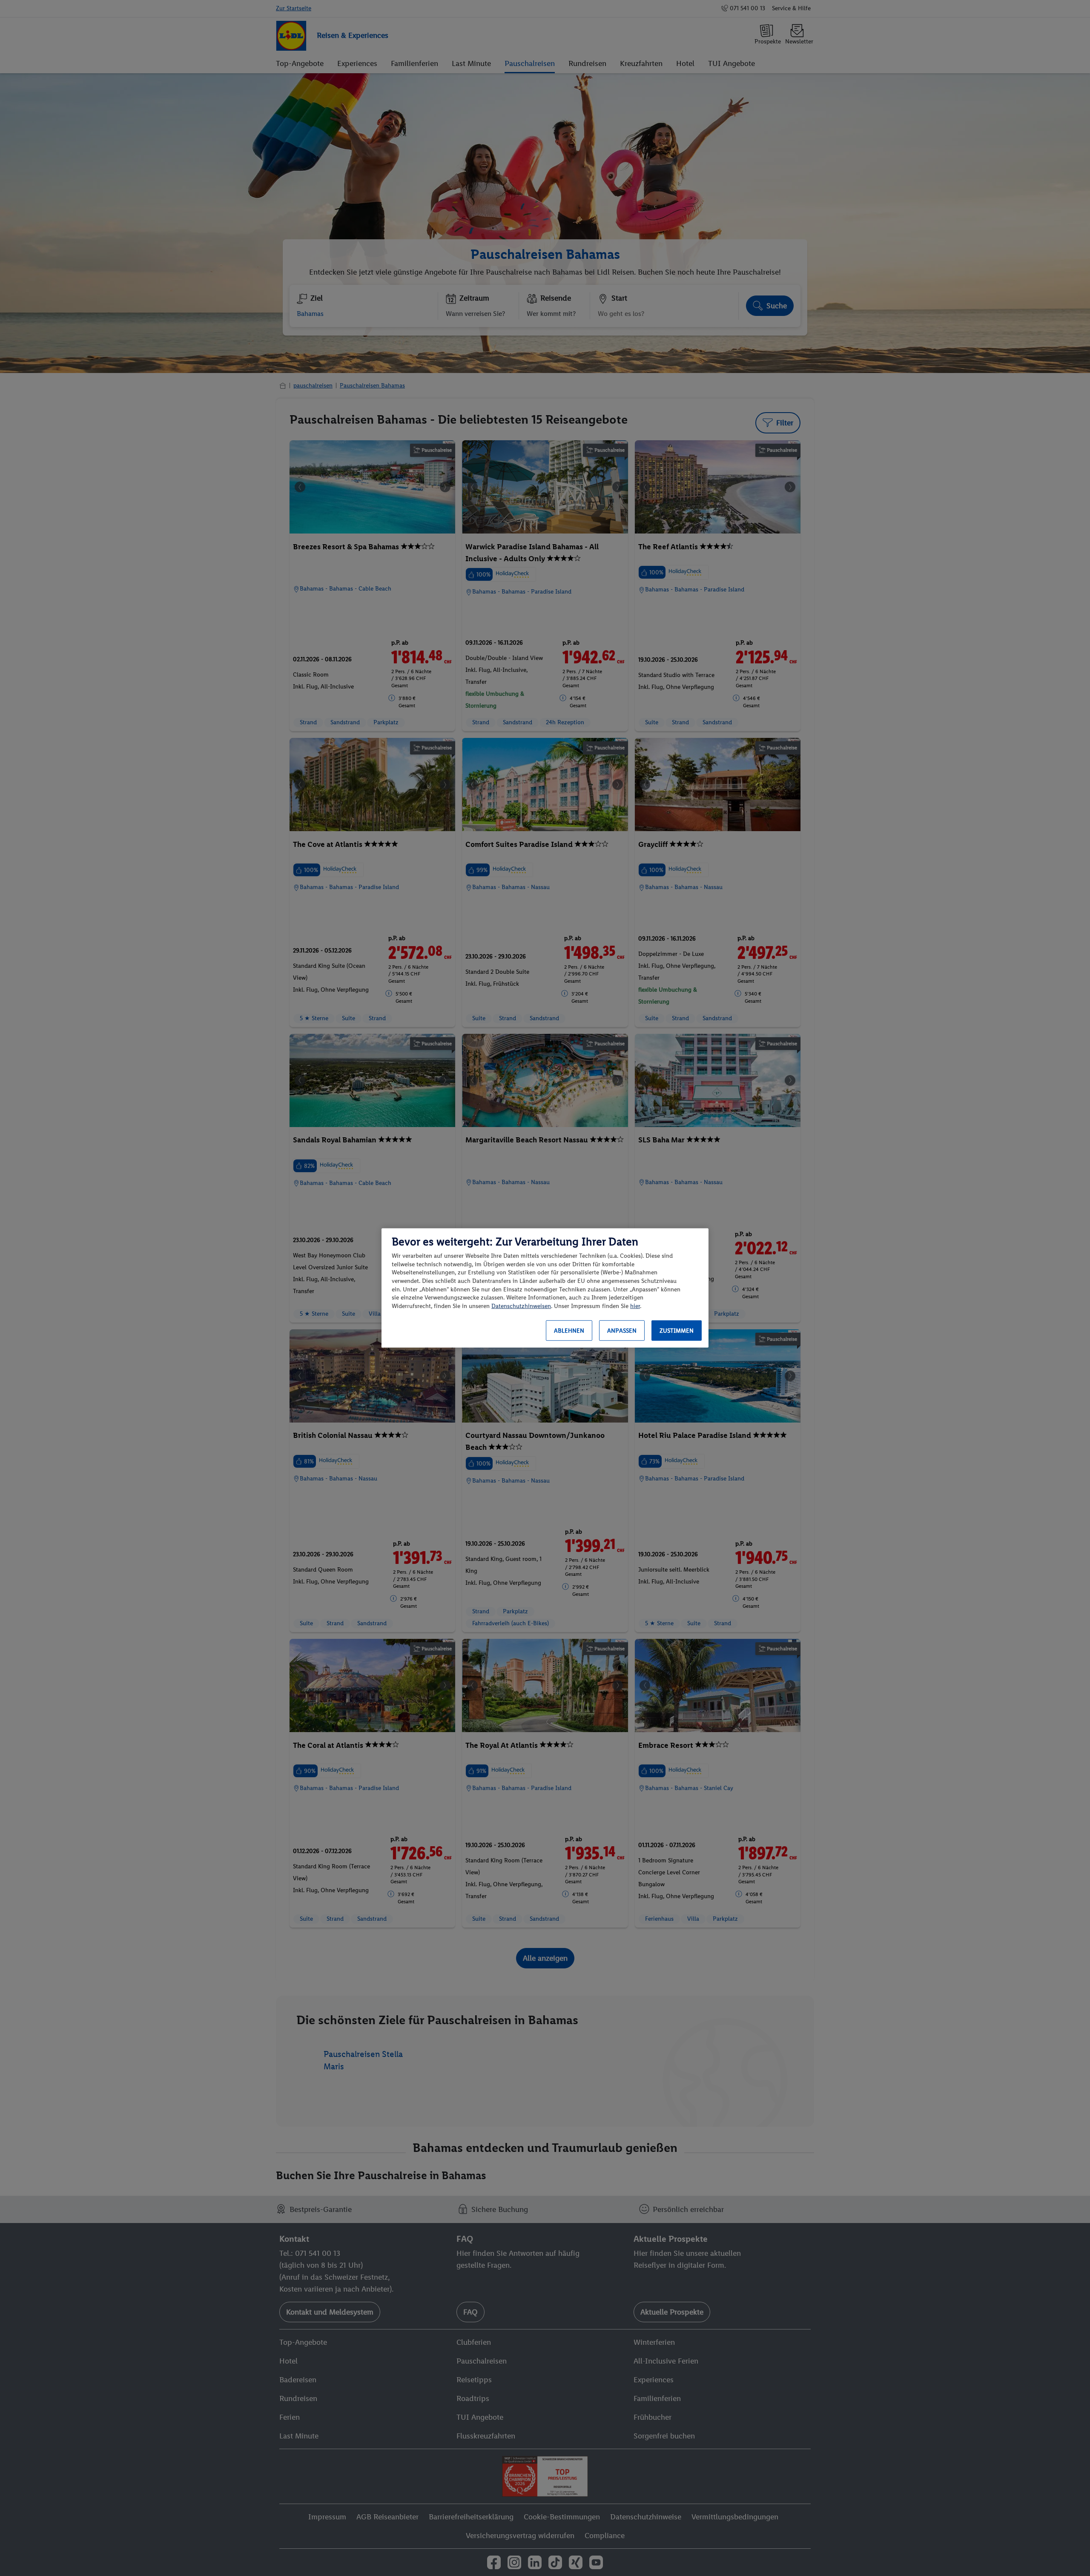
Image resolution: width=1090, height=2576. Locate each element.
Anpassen (622, 1331)
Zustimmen (677, 1331)
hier (635, 1306)
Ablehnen (569, 1331)
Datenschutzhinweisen (521, 1306)
